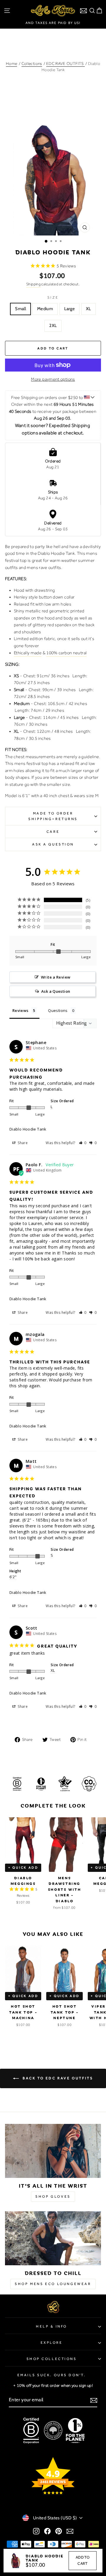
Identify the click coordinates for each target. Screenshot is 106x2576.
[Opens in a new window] (36, 2531)
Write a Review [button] (56, 977)
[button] (83, 1143)
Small (20, 309)
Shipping (33, 284)
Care (53, 832)
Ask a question (53, 844)
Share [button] (22, 1143)
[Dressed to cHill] (53, 2238)
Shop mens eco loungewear (53, 2284)
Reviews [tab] (20, 1010)
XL (88, 309)
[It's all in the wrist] (53, 2151)
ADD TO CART (83, 2560)
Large (69, 309)
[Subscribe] (94, 2400)
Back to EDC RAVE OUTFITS (57, 2078)
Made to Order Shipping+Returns (53, 816)
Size (53, 297)
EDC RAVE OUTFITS (66, 63)
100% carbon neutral (66, 653)
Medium (45, 309)
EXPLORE (52, 2343)
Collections (32, 63)
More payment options (53, 379)
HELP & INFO (52, 2326)
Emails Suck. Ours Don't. (52, 2375)
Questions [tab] (58, 1010)
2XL (53, 326)
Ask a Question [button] (56, 991)
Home (11, 63)
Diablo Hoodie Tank (28, 1129)
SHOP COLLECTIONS (52, 2359)
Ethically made (28, 653)
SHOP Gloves (53, 2196)
